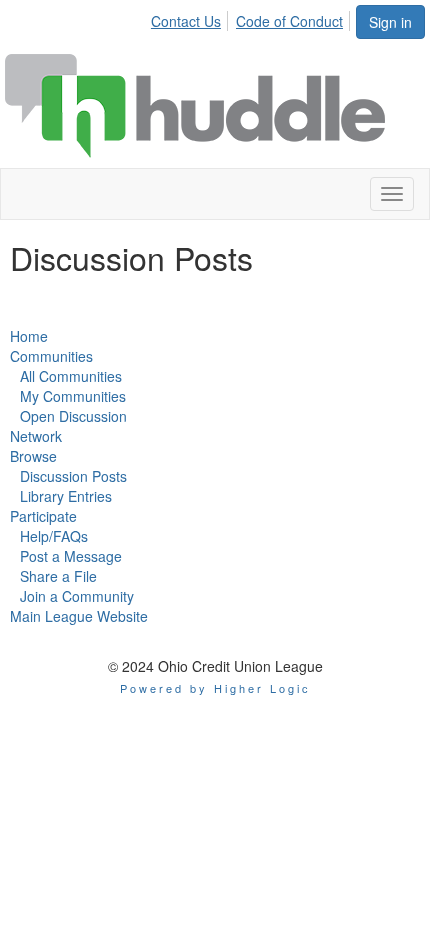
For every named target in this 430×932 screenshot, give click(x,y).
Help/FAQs (54, 536)
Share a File (58, 576)
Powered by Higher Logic (215, 688)
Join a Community (77, 596)
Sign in (390, 22)
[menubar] (252, 18)
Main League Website (79, 616)
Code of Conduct (289, 21)
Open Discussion (73, 416)
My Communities (73, 396)
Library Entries (66, 496)
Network (36, 436)
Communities (51, 356)
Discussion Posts (73, 476)
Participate (43, 516)
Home (29, 336)
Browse (33, 456)
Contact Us (186, 21)
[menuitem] (191, 18)
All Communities (71, 376)
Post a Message (71, 556)
